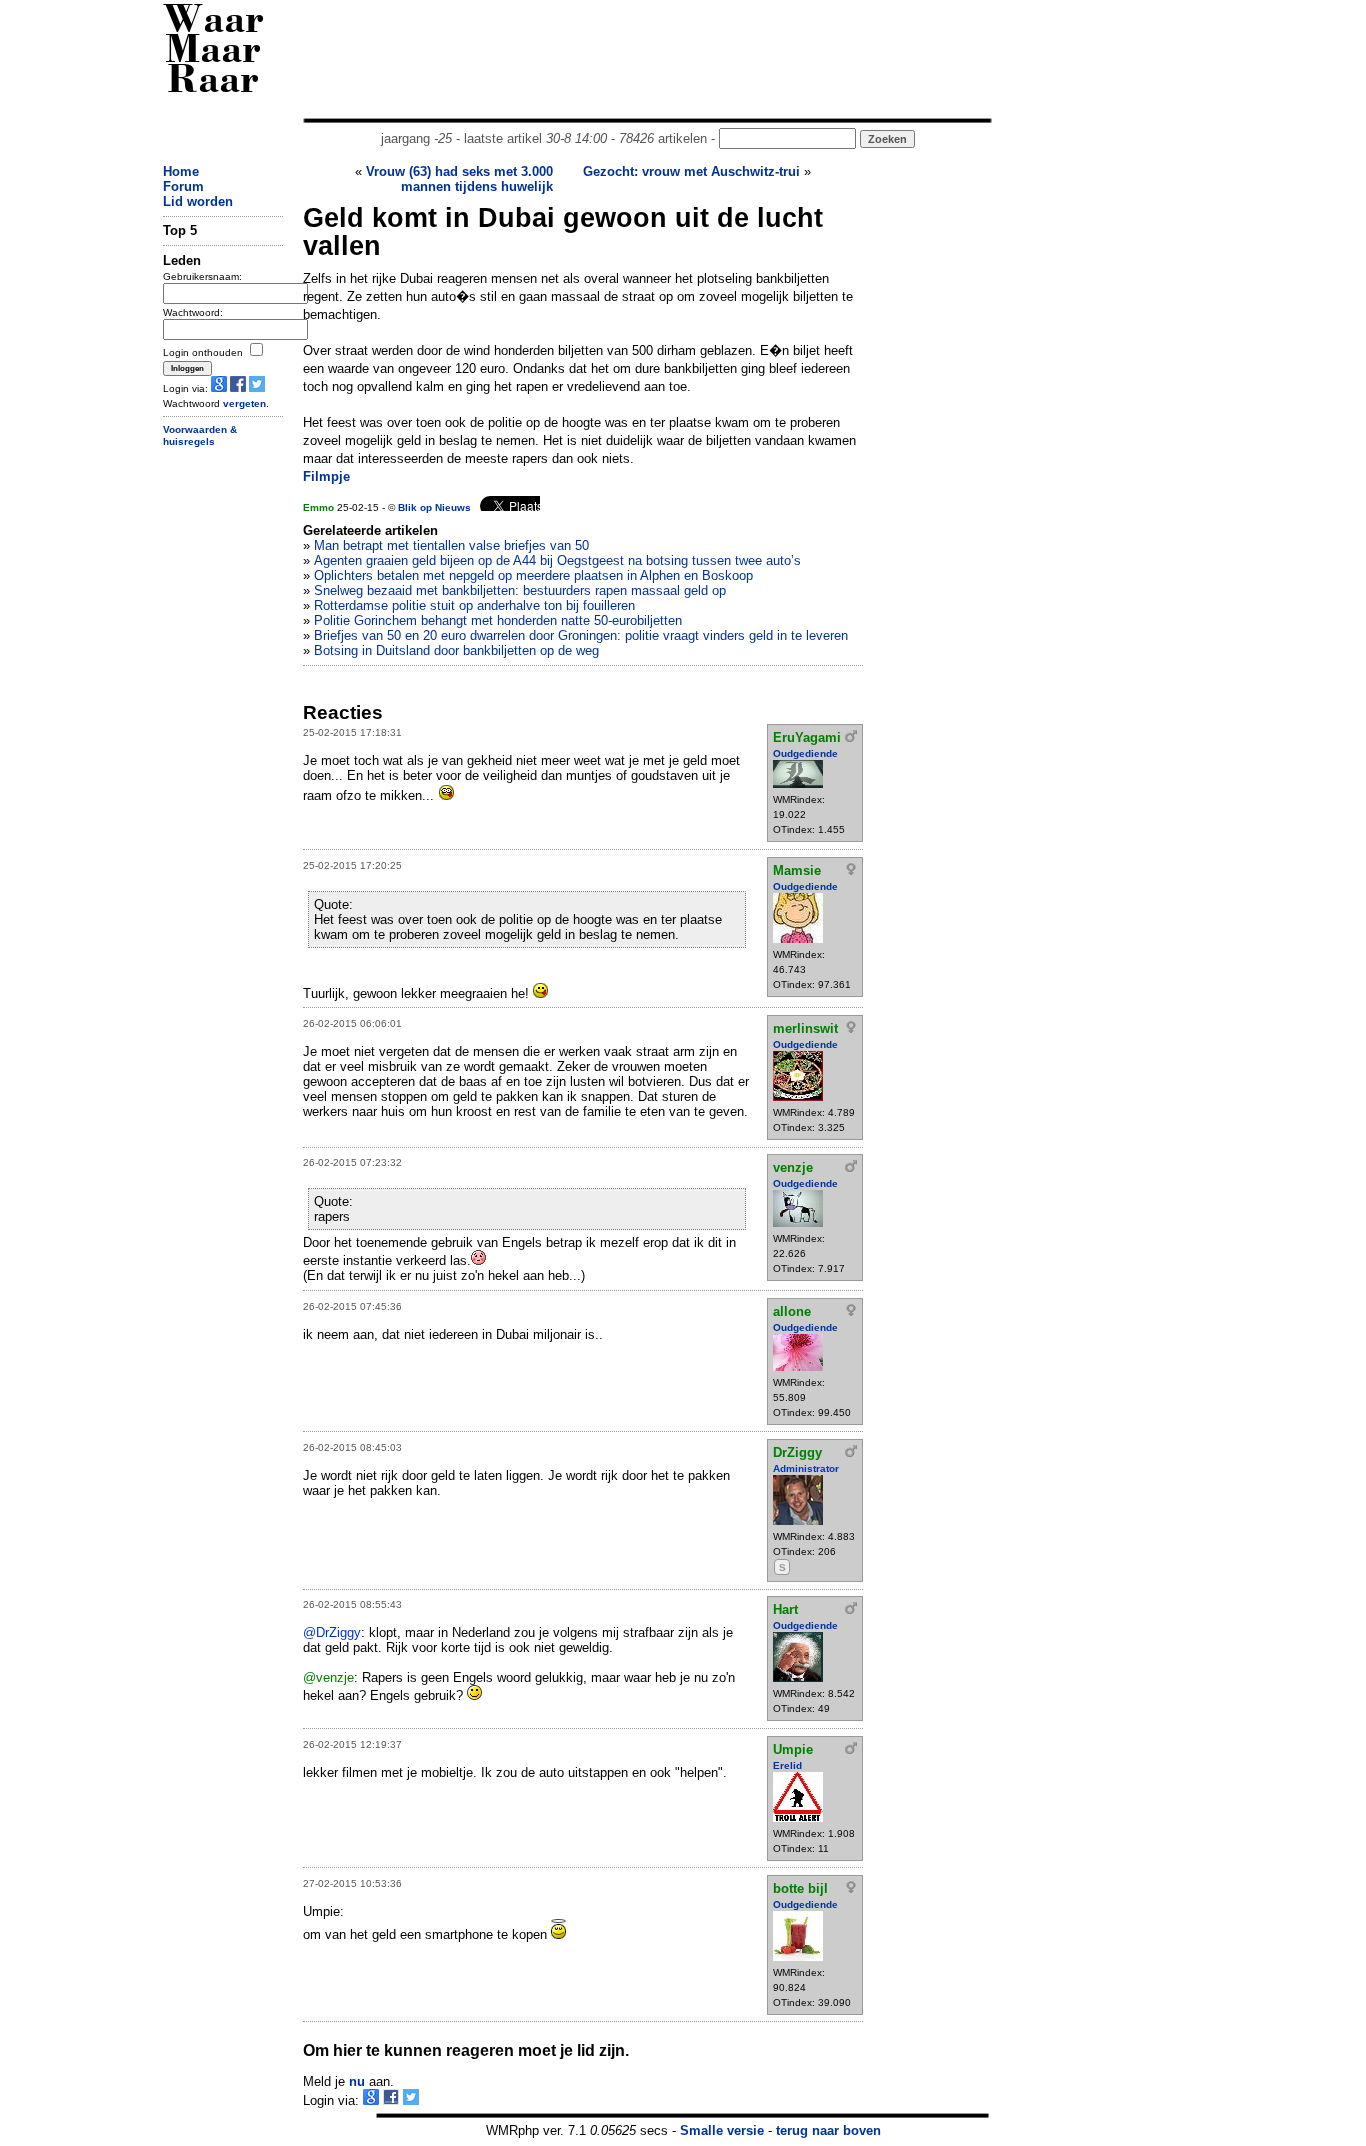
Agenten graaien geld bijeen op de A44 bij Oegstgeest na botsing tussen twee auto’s (557, 560)
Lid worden (198, 201)
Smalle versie (722, 2130)
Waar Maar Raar (213, 52)
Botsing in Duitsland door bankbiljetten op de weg (456, 650)
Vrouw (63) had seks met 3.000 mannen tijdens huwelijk (459, 179)
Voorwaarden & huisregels (200, 436)
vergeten (244, 403)
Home (181, 171)
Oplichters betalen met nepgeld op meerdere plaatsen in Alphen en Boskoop (533, 575)
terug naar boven (828, 2130)
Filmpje (326, 476)
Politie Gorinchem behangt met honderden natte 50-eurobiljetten (498, 620)
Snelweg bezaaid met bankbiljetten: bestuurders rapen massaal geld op (520, 590)
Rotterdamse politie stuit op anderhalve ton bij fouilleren (474, 605)
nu (357, 2081)
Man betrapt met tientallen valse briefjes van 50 (451, 545)
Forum (183, 186)
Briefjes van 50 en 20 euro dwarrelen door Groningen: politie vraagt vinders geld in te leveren (581, 635)
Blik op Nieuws (434, 507)
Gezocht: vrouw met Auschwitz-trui (691, 171)
